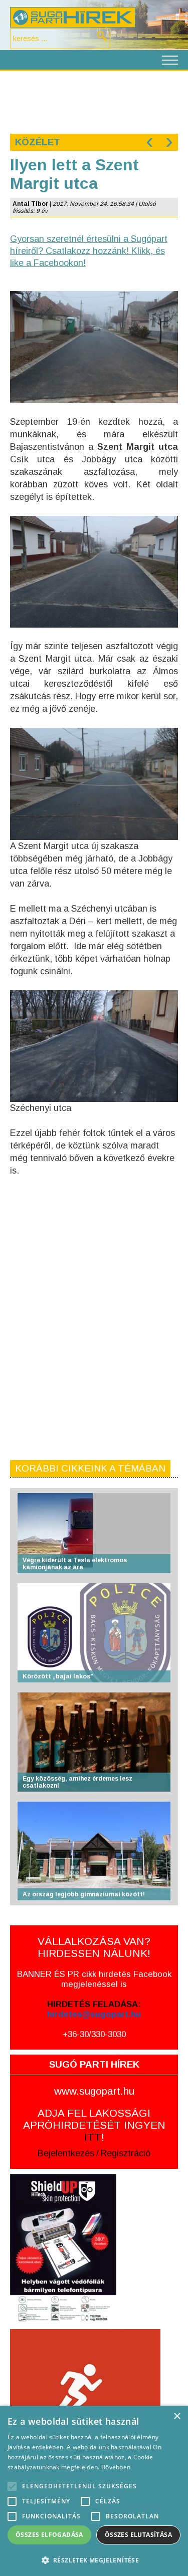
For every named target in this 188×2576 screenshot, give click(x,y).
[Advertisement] (94, 101)
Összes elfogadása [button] (49, 2535)
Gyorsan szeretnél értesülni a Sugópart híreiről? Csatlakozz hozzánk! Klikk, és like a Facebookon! (89, 251)
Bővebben (116, 2467)
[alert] (94, 2491)
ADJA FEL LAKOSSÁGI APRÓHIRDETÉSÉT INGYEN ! (94, 2125)
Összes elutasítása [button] (138, 2535)
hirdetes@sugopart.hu (94, 2014)
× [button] (177, 2416)
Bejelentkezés (66, 2153)
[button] (94, 2560)
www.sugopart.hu (94, 2091)
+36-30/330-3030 (94, 2034)
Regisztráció (126, 2153)
